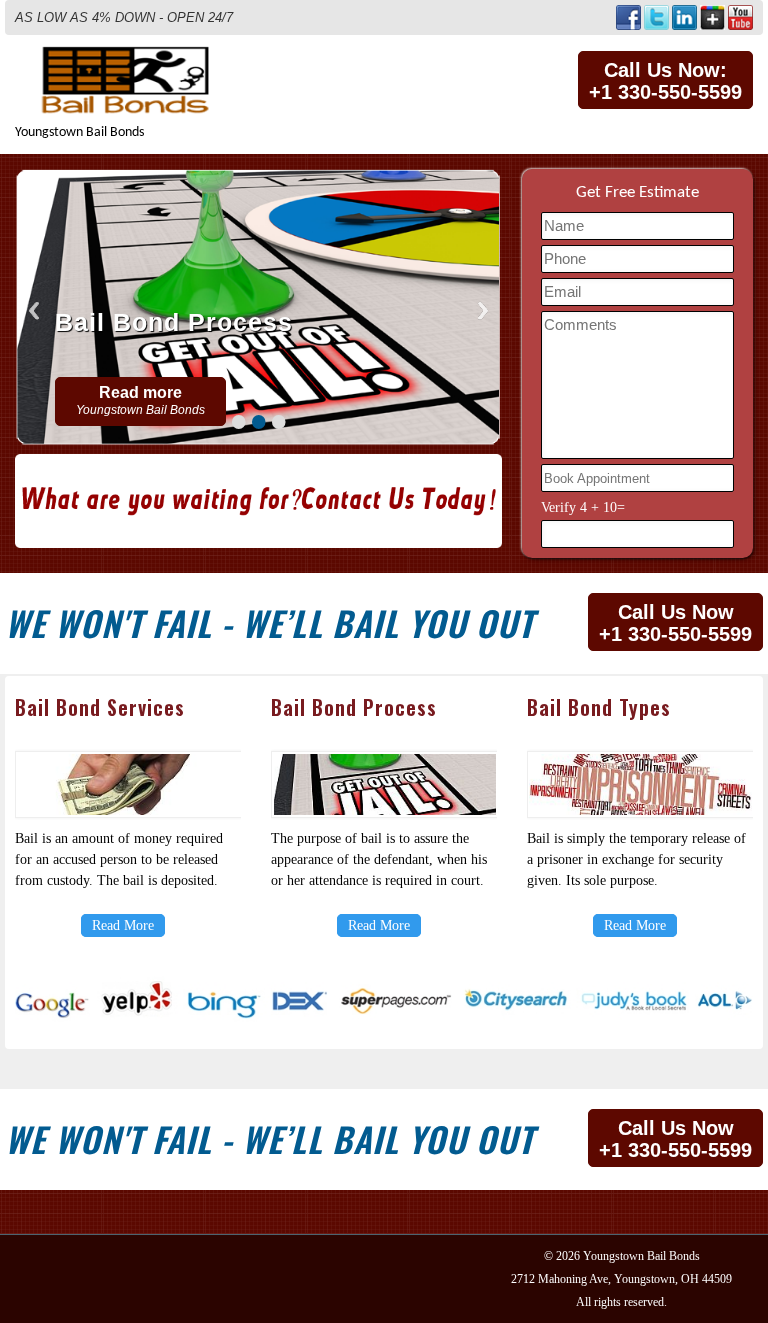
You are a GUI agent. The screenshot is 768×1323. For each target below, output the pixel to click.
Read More (123, 925)
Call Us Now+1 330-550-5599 (675, 623)
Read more (140, 400)
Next (483, 310)
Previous (34, 310)
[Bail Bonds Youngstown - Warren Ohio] (130, 55)
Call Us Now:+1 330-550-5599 (665, 81)
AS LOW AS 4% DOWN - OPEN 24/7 (124, 17)
